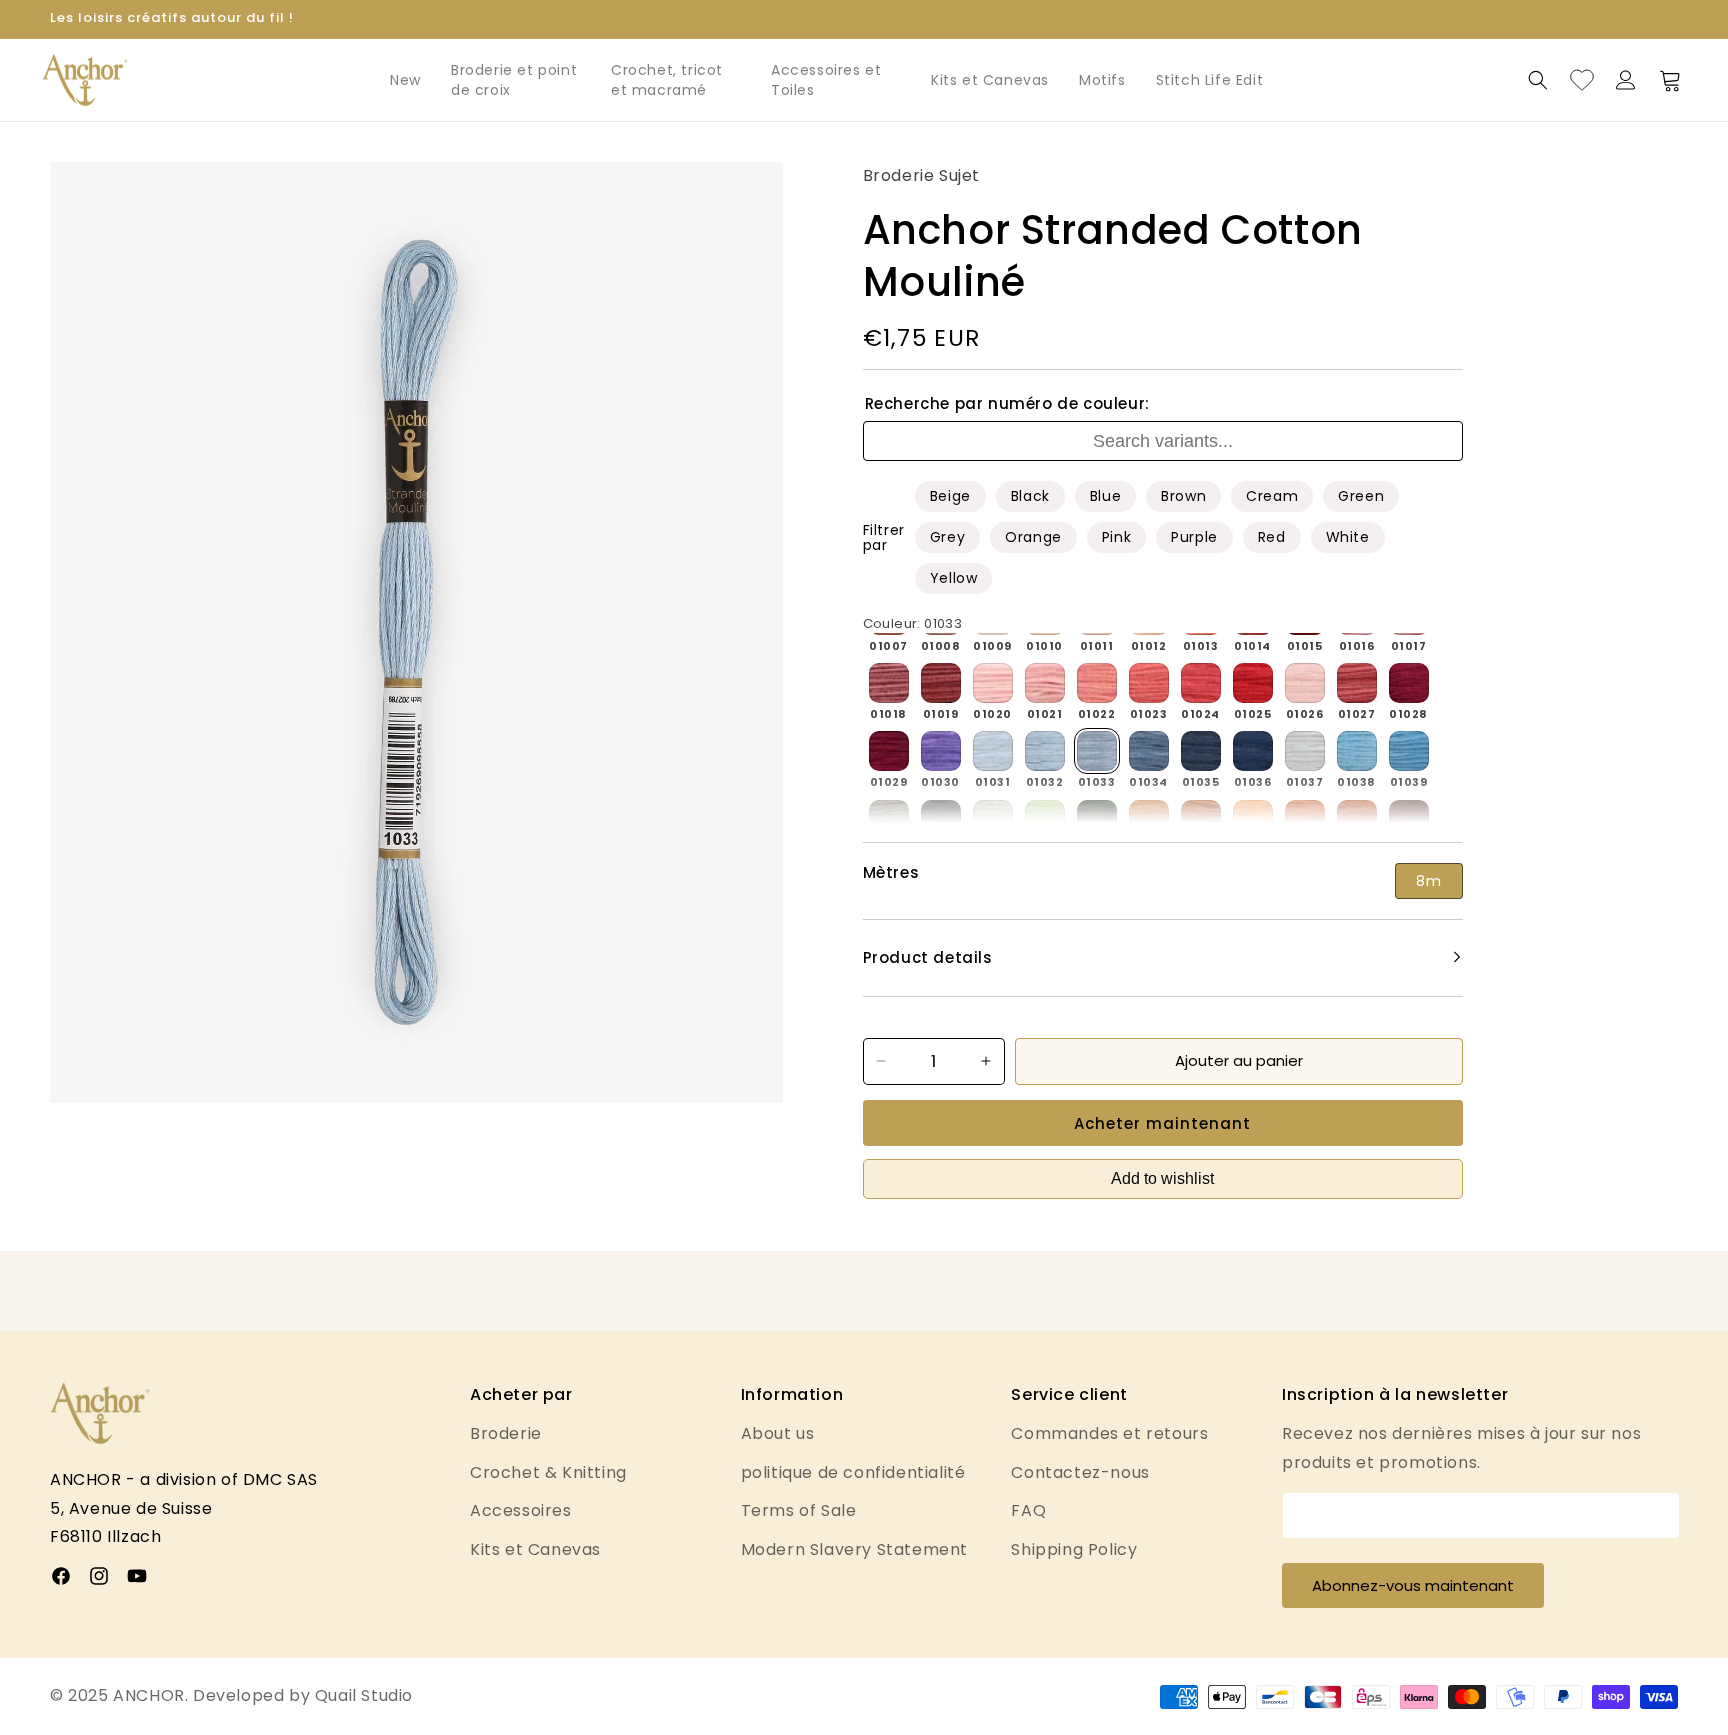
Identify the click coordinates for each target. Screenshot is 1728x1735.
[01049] (1357, 820)
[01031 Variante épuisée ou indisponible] (993, 751)
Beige (950, 496)
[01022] (1097, 683)
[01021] (1045, 683)
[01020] (993, 683)
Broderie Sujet (921, 175)
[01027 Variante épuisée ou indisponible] (1357, 683)
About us (778, 1433)
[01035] (1201, 751)
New (405, 80)
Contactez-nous (1080, 1472)
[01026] (1305, 683)
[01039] (1409, 751)
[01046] (1201, 820)
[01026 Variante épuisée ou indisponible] (1305, 683)
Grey (947, 537)
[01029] (889, 751)
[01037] (1305, 751)
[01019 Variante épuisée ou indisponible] (941, 683)
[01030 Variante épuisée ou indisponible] (941, 751)
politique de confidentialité (853, 1472)
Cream (1272, 496)
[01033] (1097, 751)
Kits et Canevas (990, 80)
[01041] (941, 820)
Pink (1116, 537)
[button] (1538, 80)
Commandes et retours (1109, 1433)
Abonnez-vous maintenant (1413, 1585)
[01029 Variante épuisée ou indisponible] (889, 751)
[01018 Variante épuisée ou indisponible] (889, 683)
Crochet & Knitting (548, 1472)
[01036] (1253, 751)
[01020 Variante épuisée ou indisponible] (993, 683)
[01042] (993, 820)
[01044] (1097, 820)
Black (1030, 496)
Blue (1105, 496)
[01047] (1253, 820)
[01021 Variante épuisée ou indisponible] (1045, 683)
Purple (1194, 537)
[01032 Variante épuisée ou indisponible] (1045, 751)
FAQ (1028, 1510)
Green (1361, 496)
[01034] (1149, 751)
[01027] (1357, 683)
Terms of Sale (799, 1510)
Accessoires (521, 1510)
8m (1429, 881)
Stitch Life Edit (1210, 80)
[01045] (1149, 820)
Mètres (891, 873)
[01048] (1305, 820)
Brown (1183, 496)
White (1348, 537)
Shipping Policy (1074, 1549)
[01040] (889, 820)
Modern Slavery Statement (854, 1549)
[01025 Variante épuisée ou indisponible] (1253, 683)
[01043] (1045, 820)
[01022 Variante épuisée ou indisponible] (1097, 683)
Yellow (954, 578)
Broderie (506, 1433)
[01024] (1201, 683)
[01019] (941, 683)
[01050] (1409, 820)
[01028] (1409, 683)
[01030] (941, 751)
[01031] (993, 751)
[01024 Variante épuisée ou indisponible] (1201, 683)
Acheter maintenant (1162, 1122)
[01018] (889, 683)
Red (1272, 537)
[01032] (1045, 751)
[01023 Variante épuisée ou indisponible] (1149, 683)
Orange (1033, 537)
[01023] (1149, 683)
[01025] (1253, 683)
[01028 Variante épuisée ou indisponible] (1409, 683)
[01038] (1357, 751)
